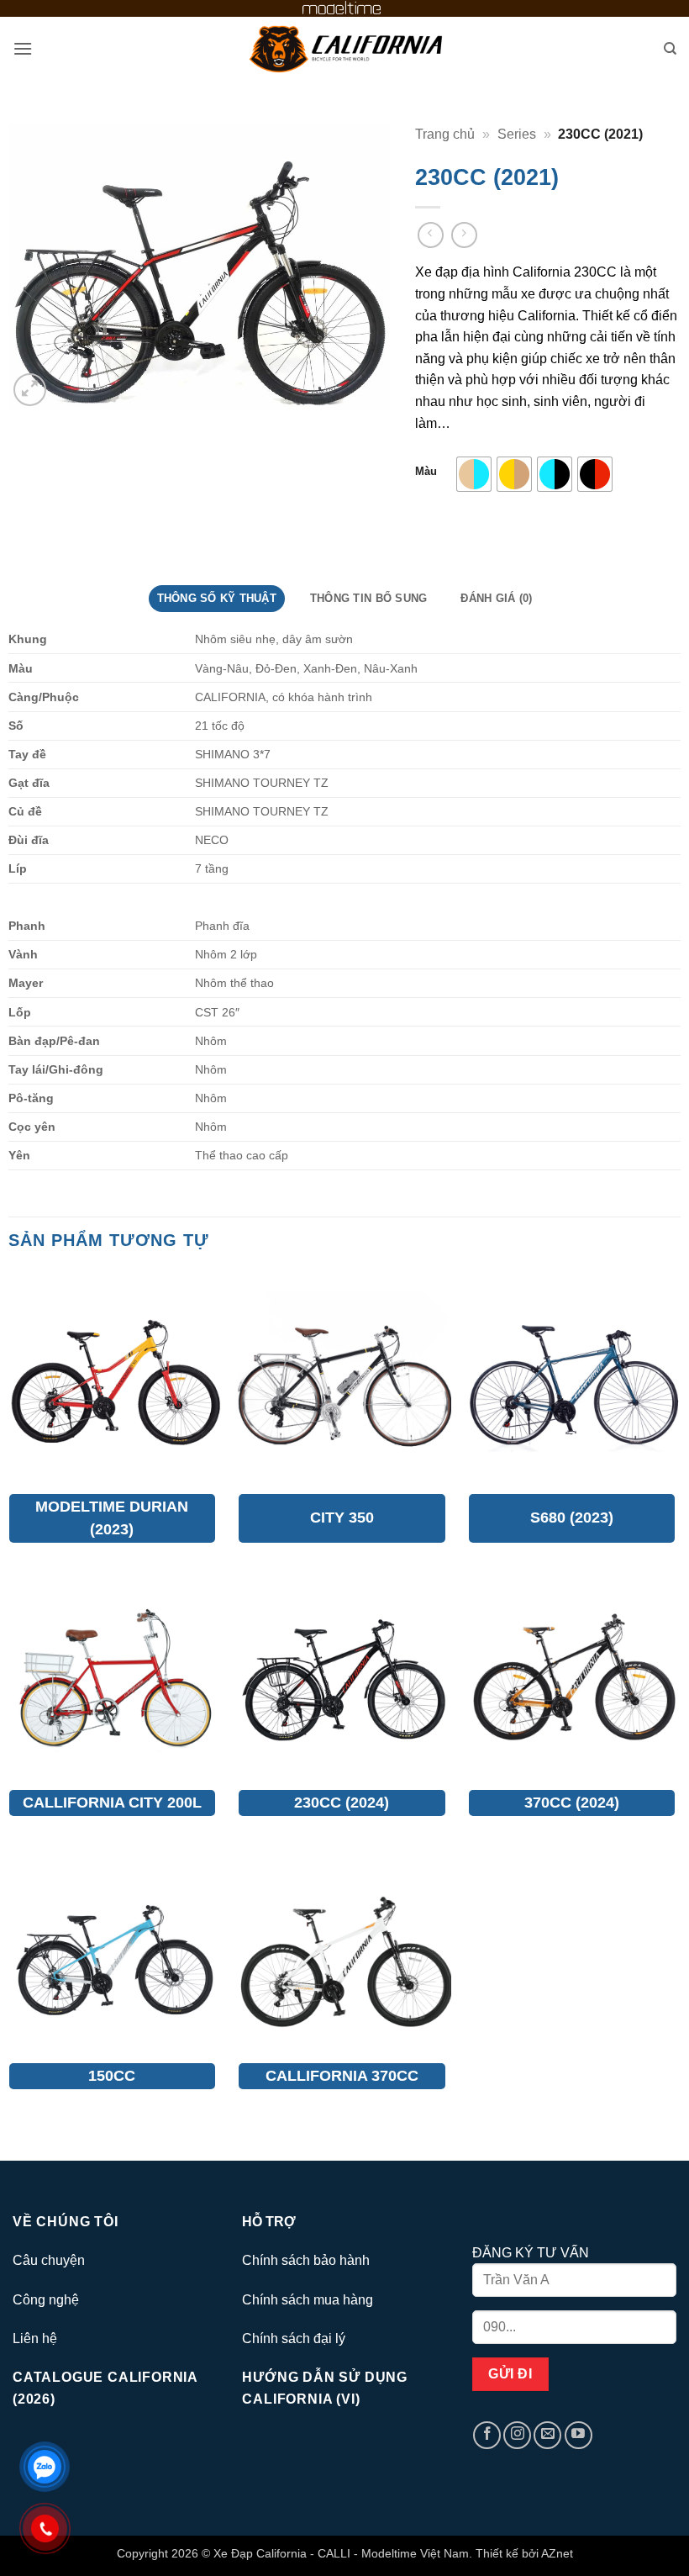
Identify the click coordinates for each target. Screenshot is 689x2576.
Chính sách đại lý (294, 2338)
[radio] (474, 474)
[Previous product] (464, 235)
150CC (112, 2076)
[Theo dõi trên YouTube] (579, 2435)
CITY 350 (342, 1518)
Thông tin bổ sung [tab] (368, 598)
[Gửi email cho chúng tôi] (547, 2435)
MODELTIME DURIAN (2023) (112, 1518)
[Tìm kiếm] (670, 49)
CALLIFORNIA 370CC (342, 2076)
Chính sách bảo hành (306, 2260)
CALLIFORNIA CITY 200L (112, 1803)
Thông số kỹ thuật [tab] (217, 598)
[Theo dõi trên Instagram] (517, 2435)
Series (517, 134)
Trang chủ (445, 134)
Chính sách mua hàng (308, 2300)
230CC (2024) (342, 1803)
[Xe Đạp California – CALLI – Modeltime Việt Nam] (344, 49)
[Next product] (431, 235)
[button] (23, 48)
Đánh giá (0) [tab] (496, 598)
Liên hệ (35, 2338)
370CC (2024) (572, 1803)
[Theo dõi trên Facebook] (487, 2435)
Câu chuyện (49, 2260)
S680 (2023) (572, 1518)
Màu (426, 472)
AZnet (557, 2553)
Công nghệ (46, 2300)
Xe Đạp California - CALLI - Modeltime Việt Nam (341, 2553)
